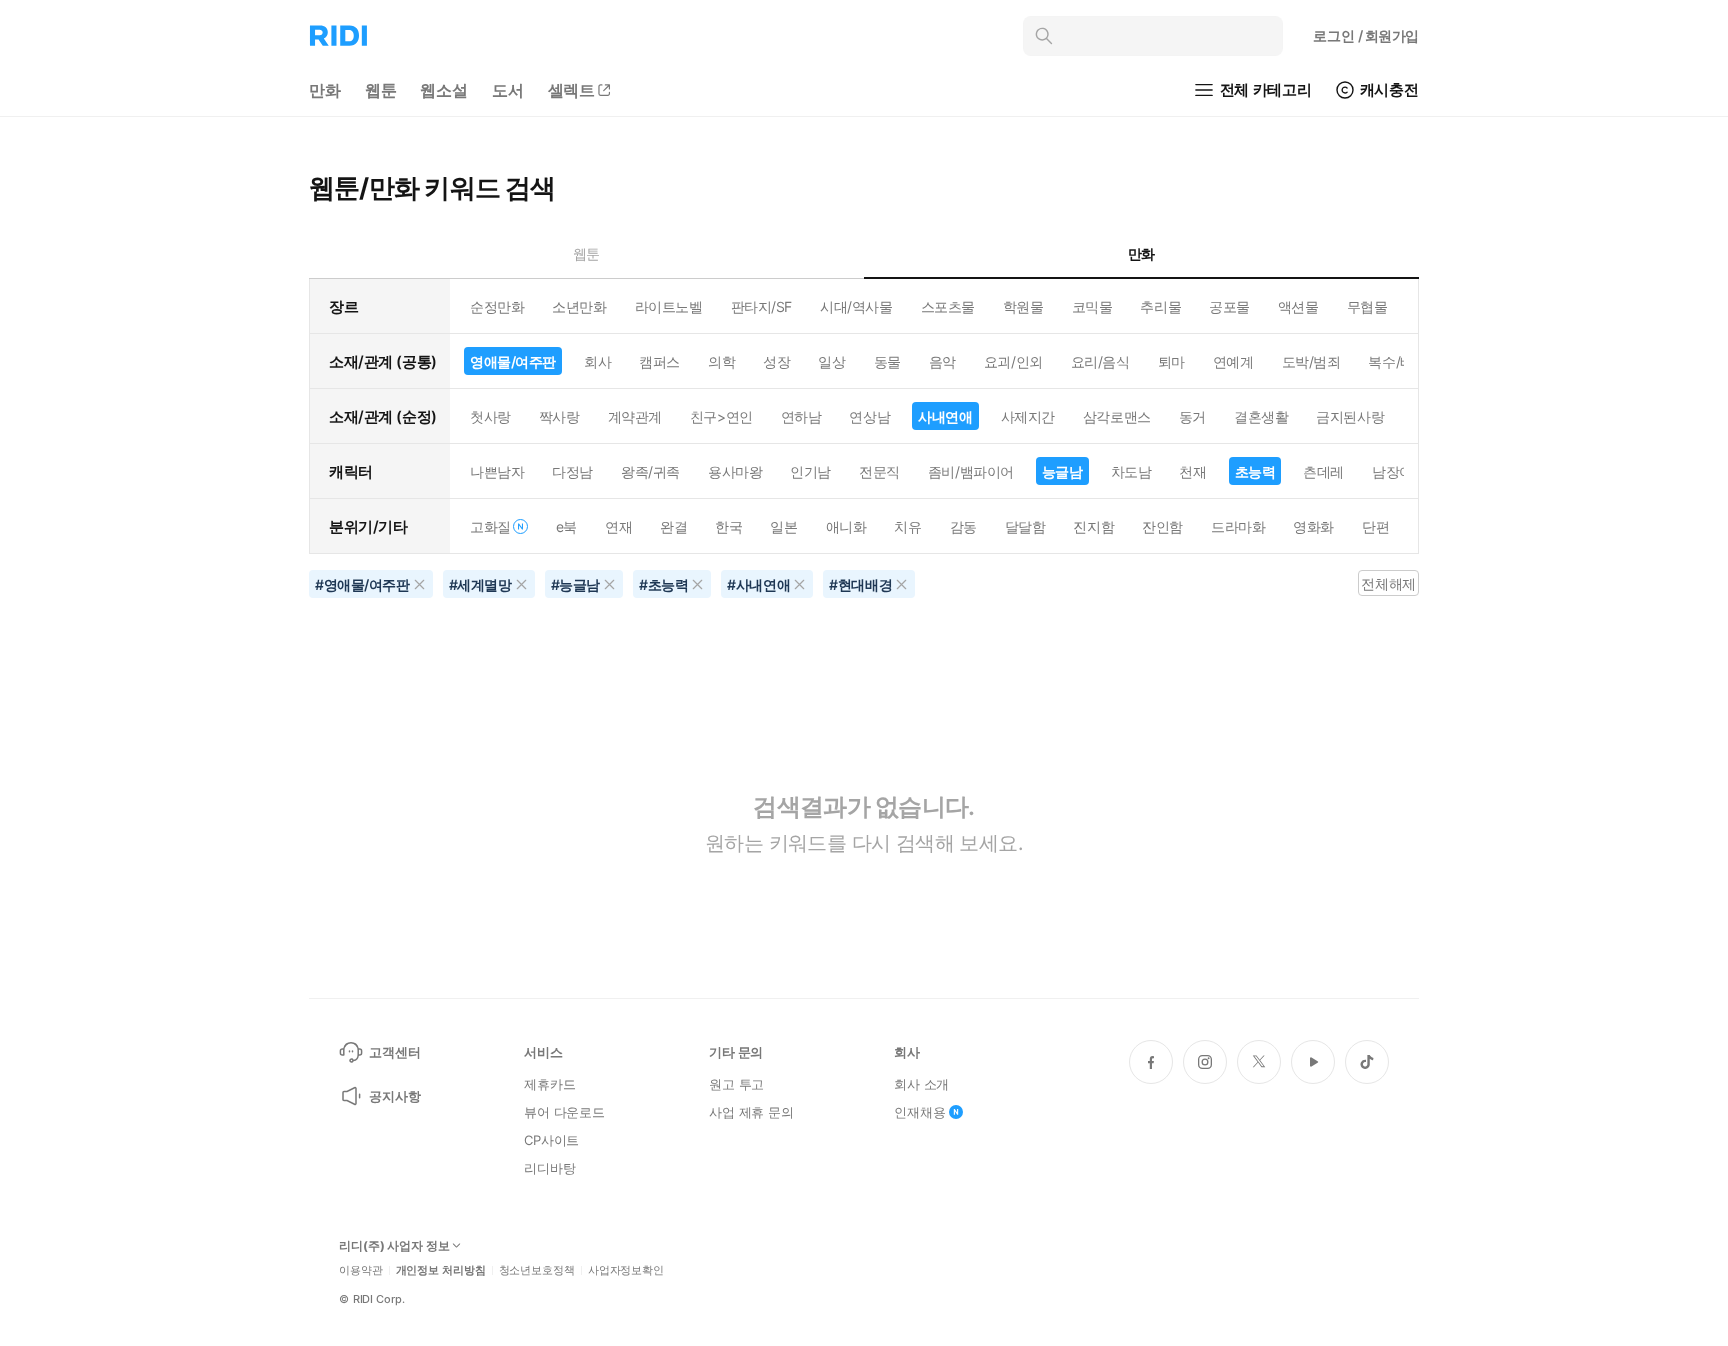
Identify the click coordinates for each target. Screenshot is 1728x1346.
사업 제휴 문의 (751, 1112)
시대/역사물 (856, 306)
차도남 (1131, 471)
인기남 (810, 471)
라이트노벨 (669, 306)
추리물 (1160, 306)
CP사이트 (551, 1140)
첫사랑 (490, 416)
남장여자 (1399, 471)
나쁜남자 (497, 471)
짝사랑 (559, 416)
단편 (1375, 526)
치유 (907, 526)
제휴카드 (549, 1084)
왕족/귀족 (650, 471)
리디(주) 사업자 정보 (394, 1246)
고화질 (490, 526)
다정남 (572, 471)
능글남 (1062, 471)
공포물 (1229, 306)
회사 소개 (921, 1084)
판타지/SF (761, 306)
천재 (1192, 471)
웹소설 (444, 90)
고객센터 (394, 1052)
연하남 (801, 416)
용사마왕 (735, 471)
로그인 (1366, 35)
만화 (325, 90)
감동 (963, 526)
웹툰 (381, 90)
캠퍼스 (659, 361)
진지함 (1093, 526)
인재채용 (919, 1112)
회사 (597, 361)
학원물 (1023, 306)
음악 (942, 361)
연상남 (869, 416)
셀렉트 (572, 90)
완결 (673, 526)
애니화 (846, 526)
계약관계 (635, 416)
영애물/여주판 (513, 361)
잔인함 (1162, 526)
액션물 (1298, 306)
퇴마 (1171, 361)
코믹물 (1092, 306)
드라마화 (1238, 526)
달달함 (1025, 526)
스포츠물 (948, 306)
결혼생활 (1261, 416)
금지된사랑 (1350, 416)
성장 (776, 361)
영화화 (1313, 526)
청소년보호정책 (537, 1270)
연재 (618, 526)
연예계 (1233, 361)
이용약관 (361, 1270)
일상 (831, 361)
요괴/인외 (1013, 361)
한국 (728, 526)
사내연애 (945, 416)
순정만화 (497, 306)
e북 (566, 526)
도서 (508, 90)
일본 (783, 526)
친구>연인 (721, 416)
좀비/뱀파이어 (971, 471)
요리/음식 (1100, 361)
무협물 (1367, 306)
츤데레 (1323, 471)
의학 (721, 361)
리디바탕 (549, 1168)
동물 (887, 361)
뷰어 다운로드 (564, 1112)
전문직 (879, 471)
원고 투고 (736, 1084)
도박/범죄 (1311, 361)
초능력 (1255, 471)
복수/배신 (1397, 361)
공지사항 (394, 1096)
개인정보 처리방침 (441, 1270)
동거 (1192, 416)
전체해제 (1388, 583)
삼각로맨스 (1117, 416)
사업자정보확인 (626, 1270)
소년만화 (579, 306)
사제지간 (1028, 416)
